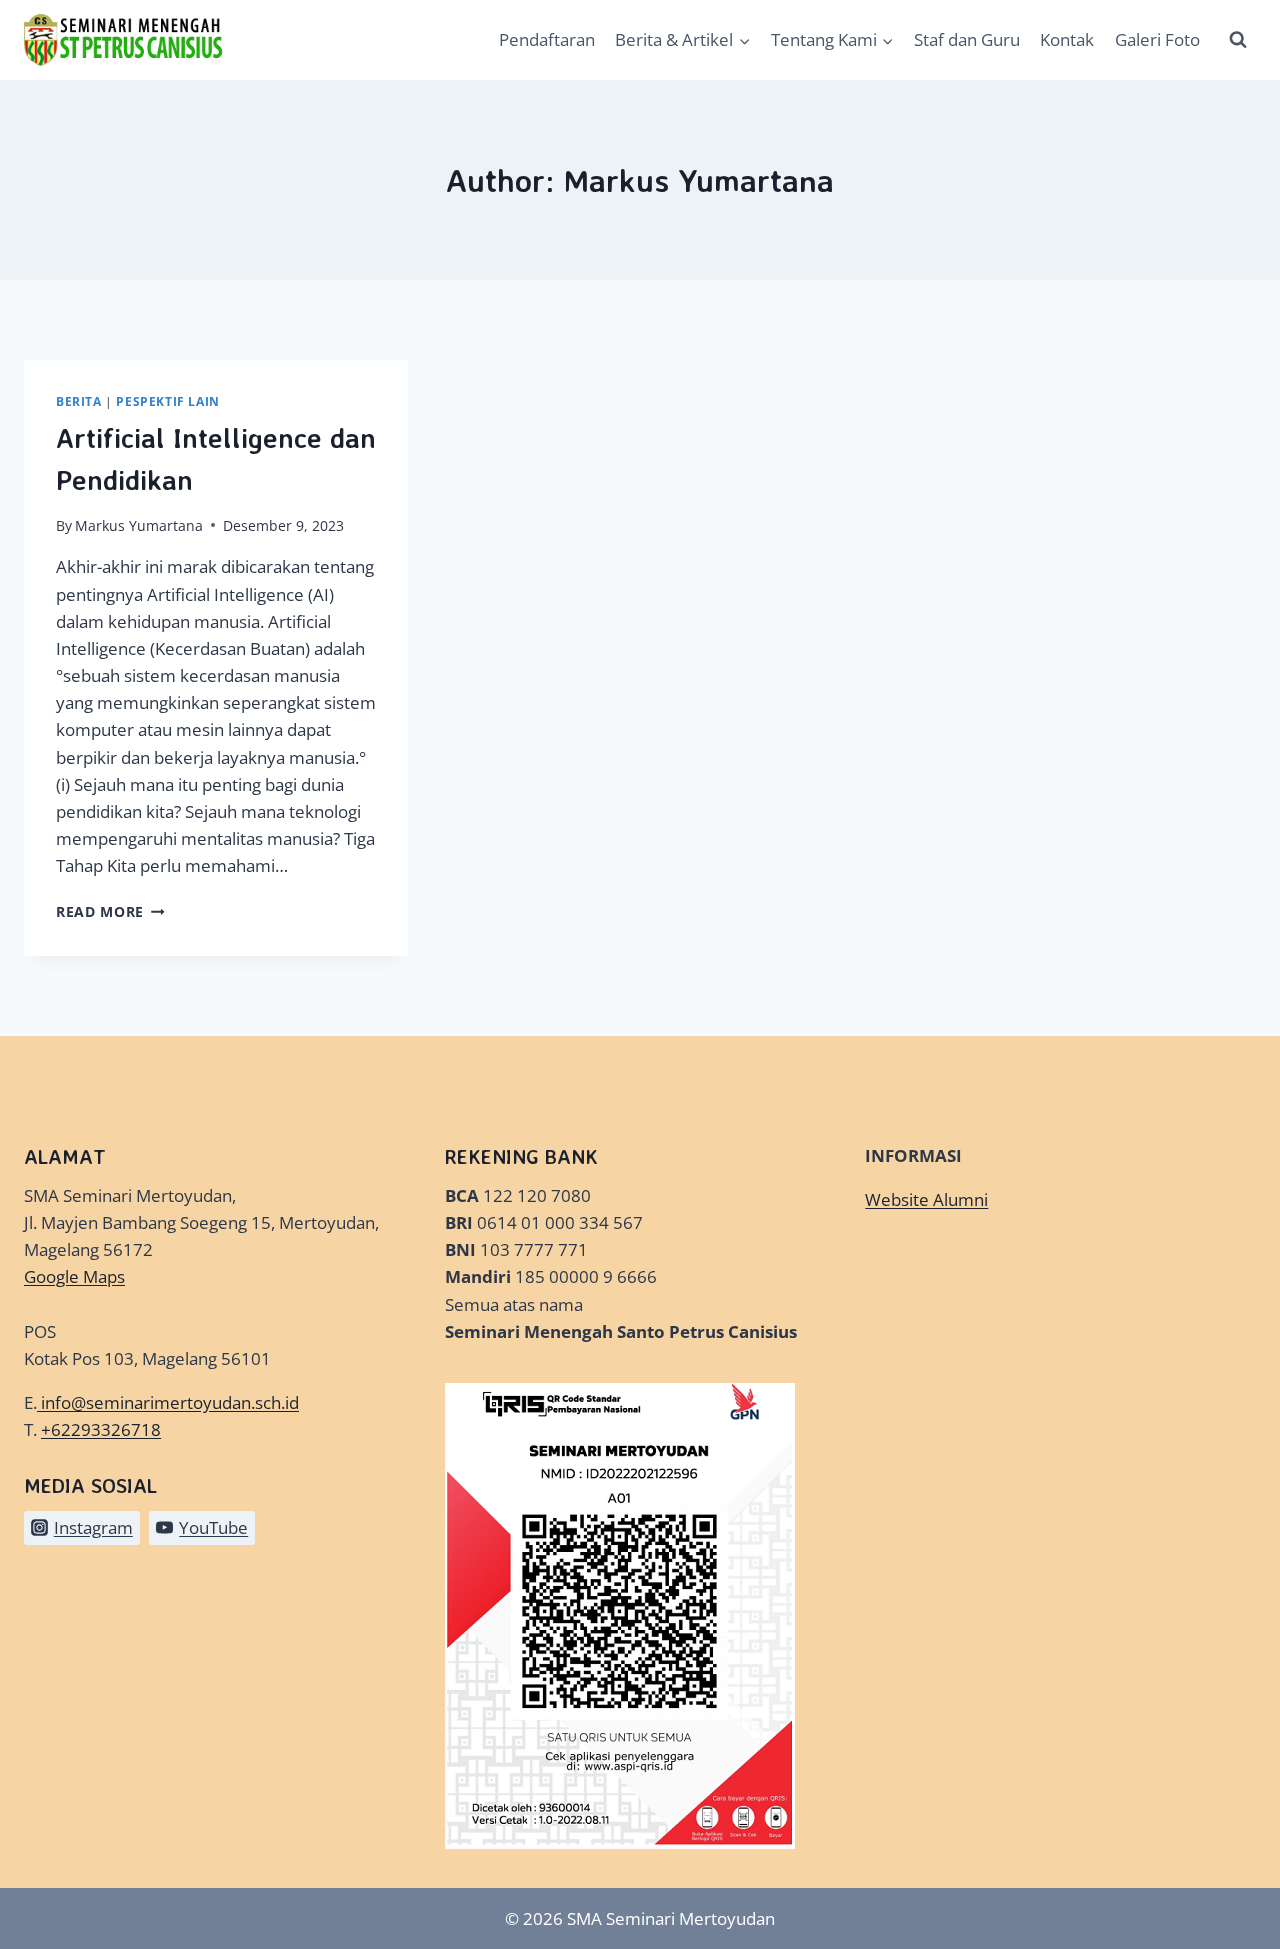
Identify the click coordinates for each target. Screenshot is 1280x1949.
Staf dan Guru (967, 39)
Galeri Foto (1157, 39)
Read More (110, 911)
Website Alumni (926, 1199)
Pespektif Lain (167, 401)
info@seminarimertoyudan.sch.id (170, 1402)
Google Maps (74, 1276)
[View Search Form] (1238, 40)
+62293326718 (101, 1429)
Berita (79, 401)
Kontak (1067, 39)
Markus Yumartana (139, 525)
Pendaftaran (547, 39)
